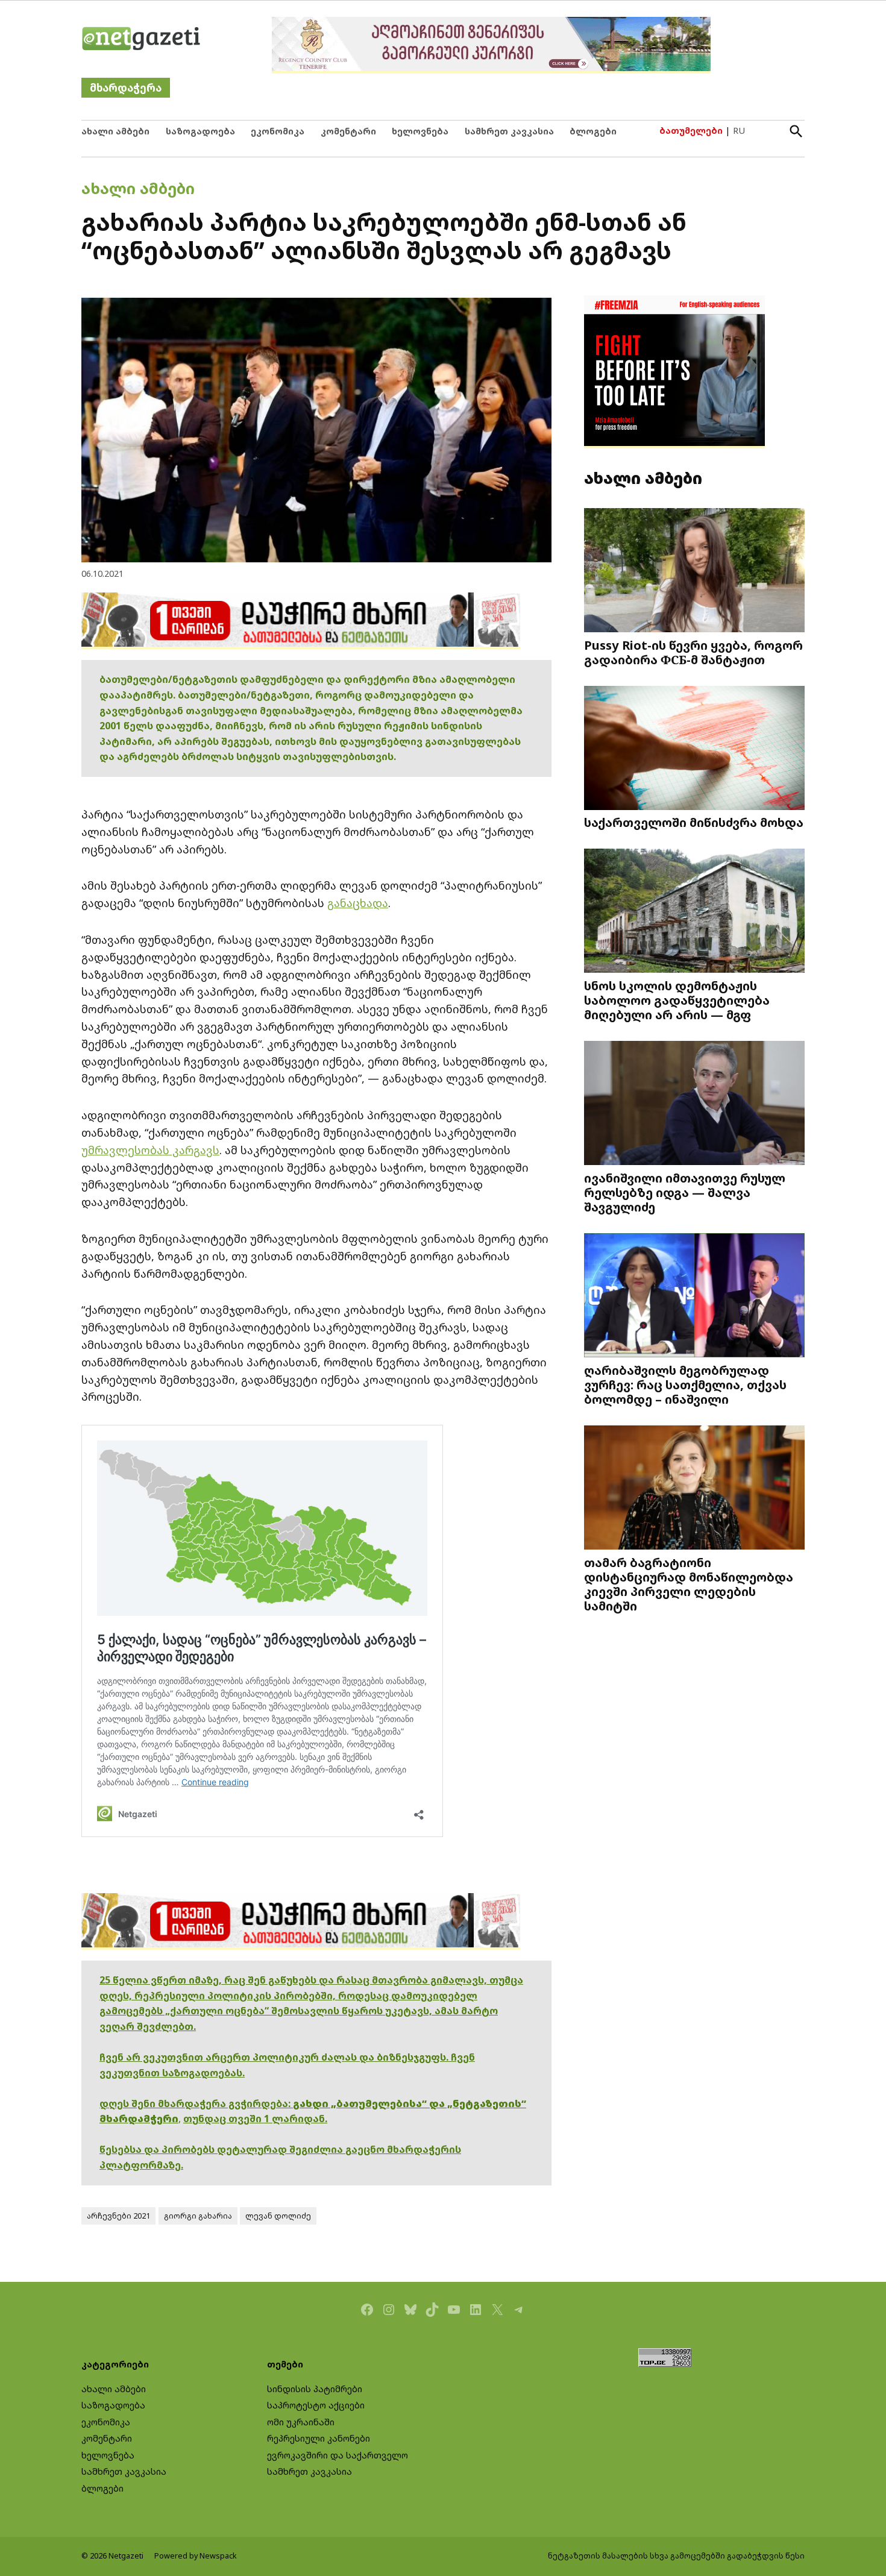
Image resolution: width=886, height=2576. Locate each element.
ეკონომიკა (278, 131)
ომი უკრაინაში (301, 2422)
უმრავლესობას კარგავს (150, 1150)
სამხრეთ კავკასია (509, 131)
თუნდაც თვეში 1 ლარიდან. (255, 2119)
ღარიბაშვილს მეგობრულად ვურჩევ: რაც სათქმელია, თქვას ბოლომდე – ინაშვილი (685, 1384)
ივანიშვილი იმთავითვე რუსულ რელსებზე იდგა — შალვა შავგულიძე (685, 1192)
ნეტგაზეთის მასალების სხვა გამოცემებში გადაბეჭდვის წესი (676, 2556)
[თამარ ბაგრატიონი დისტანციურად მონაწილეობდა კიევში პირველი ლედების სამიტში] (694, 1488)
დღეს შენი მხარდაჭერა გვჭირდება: (196, 2103)
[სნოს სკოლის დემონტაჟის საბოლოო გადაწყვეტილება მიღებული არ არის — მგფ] (694, 912)
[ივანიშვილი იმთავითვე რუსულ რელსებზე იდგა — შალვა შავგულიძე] (694, 1104)
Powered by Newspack (196, 2556)
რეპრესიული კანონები (319, 2438)
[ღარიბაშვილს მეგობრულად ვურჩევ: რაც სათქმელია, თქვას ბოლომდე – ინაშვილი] (694, 1296)
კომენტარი (348, 131)
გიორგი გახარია (198, 2216)
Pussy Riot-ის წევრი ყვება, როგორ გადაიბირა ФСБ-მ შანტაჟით (693, 652)
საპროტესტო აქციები (316, 2405)
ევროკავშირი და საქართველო (338, 2455)
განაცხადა (358, 903)
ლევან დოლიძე (278, 2216)
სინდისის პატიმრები (315, 2389)
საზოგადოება (200, 131)
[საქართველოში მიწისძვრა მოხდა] (694, 749)
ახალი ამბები (115, 131)
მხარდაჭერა (126, 88)
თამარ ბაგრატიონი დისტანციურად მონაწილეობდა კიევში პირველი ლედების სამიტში (689, 1584)
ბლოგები (593, 131)
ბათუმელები (691, 130)
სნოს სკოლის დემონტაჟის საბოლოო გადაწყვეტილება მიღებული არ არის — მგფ (677, 1000)
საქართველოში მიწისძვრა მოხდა (694, 822)
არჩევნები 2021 (118, 2216)
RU (739, 130)
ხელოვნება (420, 131)
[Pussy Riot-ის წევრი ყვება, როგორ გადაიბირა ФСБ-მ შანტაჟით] (694, 572)
